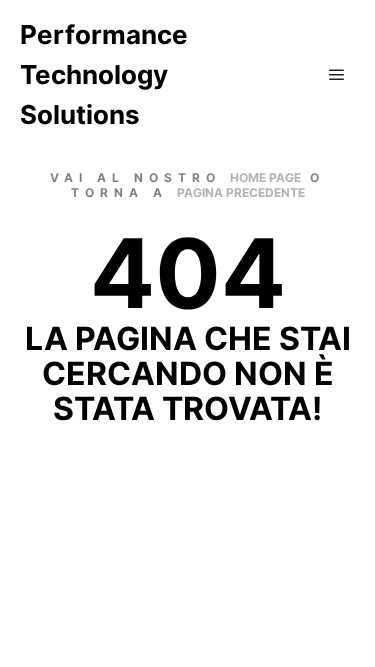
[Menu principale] (337, 75)
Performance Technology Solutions (104, 74)
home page (265, 177)
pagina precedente (241, 192)
